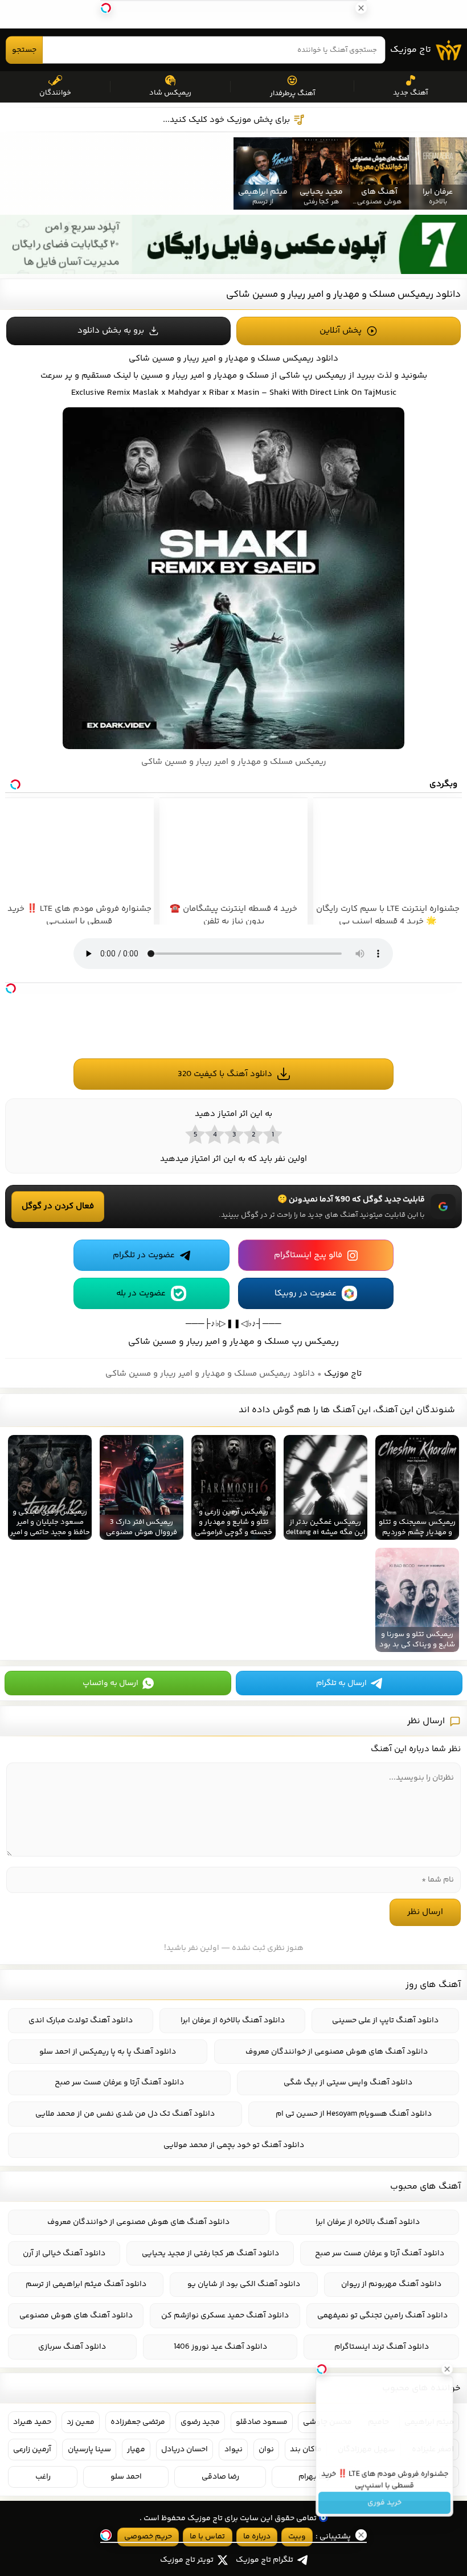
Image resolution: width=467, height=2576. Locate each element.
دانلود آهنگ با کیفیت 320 (225, 1074)
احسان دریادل (185, 2450)
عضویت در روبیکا (306, 1293)
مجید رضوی (200, 2422)
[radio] (272, 1134)
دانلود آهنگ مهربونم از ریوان (391, 2284)
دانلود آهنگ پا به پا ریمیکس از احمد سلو (108, 2052)
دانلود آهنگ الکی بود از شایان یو (244, 2284)
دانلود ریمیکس (310, 359)
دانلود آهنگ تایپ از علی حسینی (385, 2021)
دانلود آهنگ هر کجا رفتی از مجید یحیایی (210, 2254)
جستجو (24, 50)
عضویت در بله (141, 1293)
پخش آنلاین (341, 331)
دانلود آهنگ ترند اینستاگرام (382, 2347)
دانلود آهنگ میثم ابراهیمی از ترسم (86, 2284)
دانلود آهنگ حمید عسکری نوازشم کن (225, 2316)
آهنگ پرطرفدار (292, 93)
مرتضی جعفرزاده (138, 2422)
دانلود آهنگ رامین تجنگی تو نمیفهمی (382, 2316)
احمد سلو (126, 2477)
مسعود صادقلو (262, 2422)
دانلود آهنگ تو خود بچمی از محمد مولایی (234, 2145)
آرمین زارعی (32, 2450)
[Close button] (449, 2366)
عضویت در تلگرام (144, 1255)
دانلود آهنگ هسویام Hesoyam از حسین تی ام (354, 2114)
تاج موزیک (411, 50)
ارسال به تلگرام (341, 1683)
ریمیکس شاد (170, 93)
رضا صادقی (220, 2477)
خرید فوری (384, 2505)
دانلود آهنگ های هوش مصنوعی (76, 2316)
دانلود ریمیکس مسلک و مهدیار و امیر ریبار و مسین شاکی (343, 295)
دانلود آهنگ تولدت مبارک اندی (81, 2021)
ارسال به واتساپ (110, 1683)
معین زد (81, 2422)
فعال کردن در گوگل (58, 1206)
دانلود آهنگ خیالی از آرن (64, 2254)
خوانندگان (55, 93)
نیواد (233, 2450)
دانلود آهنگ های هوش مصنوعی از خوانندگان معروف (337, 2052)
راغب (43, 2477)
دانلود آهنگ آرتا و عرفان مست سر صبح (119, 2083)
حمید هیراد (32, 2422)
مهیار (136, 2450)
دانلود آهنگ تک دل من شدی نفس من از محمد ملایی (125, 2114)
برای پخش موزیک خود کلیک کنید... (226, 120)
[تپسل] (11, 988)
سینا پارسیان (89, 2450)
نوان (266, 2450)
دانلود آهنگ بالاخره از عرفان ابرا (233, 2021)
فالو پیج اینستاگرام (308, 1255)
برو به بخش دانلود (111, 331)
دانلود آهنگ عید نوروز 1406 (220, 2347)
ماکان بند (306, 2450)
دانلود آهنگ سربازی (72, 2347)
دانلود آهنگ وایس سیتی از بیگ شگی (348, 2083)
